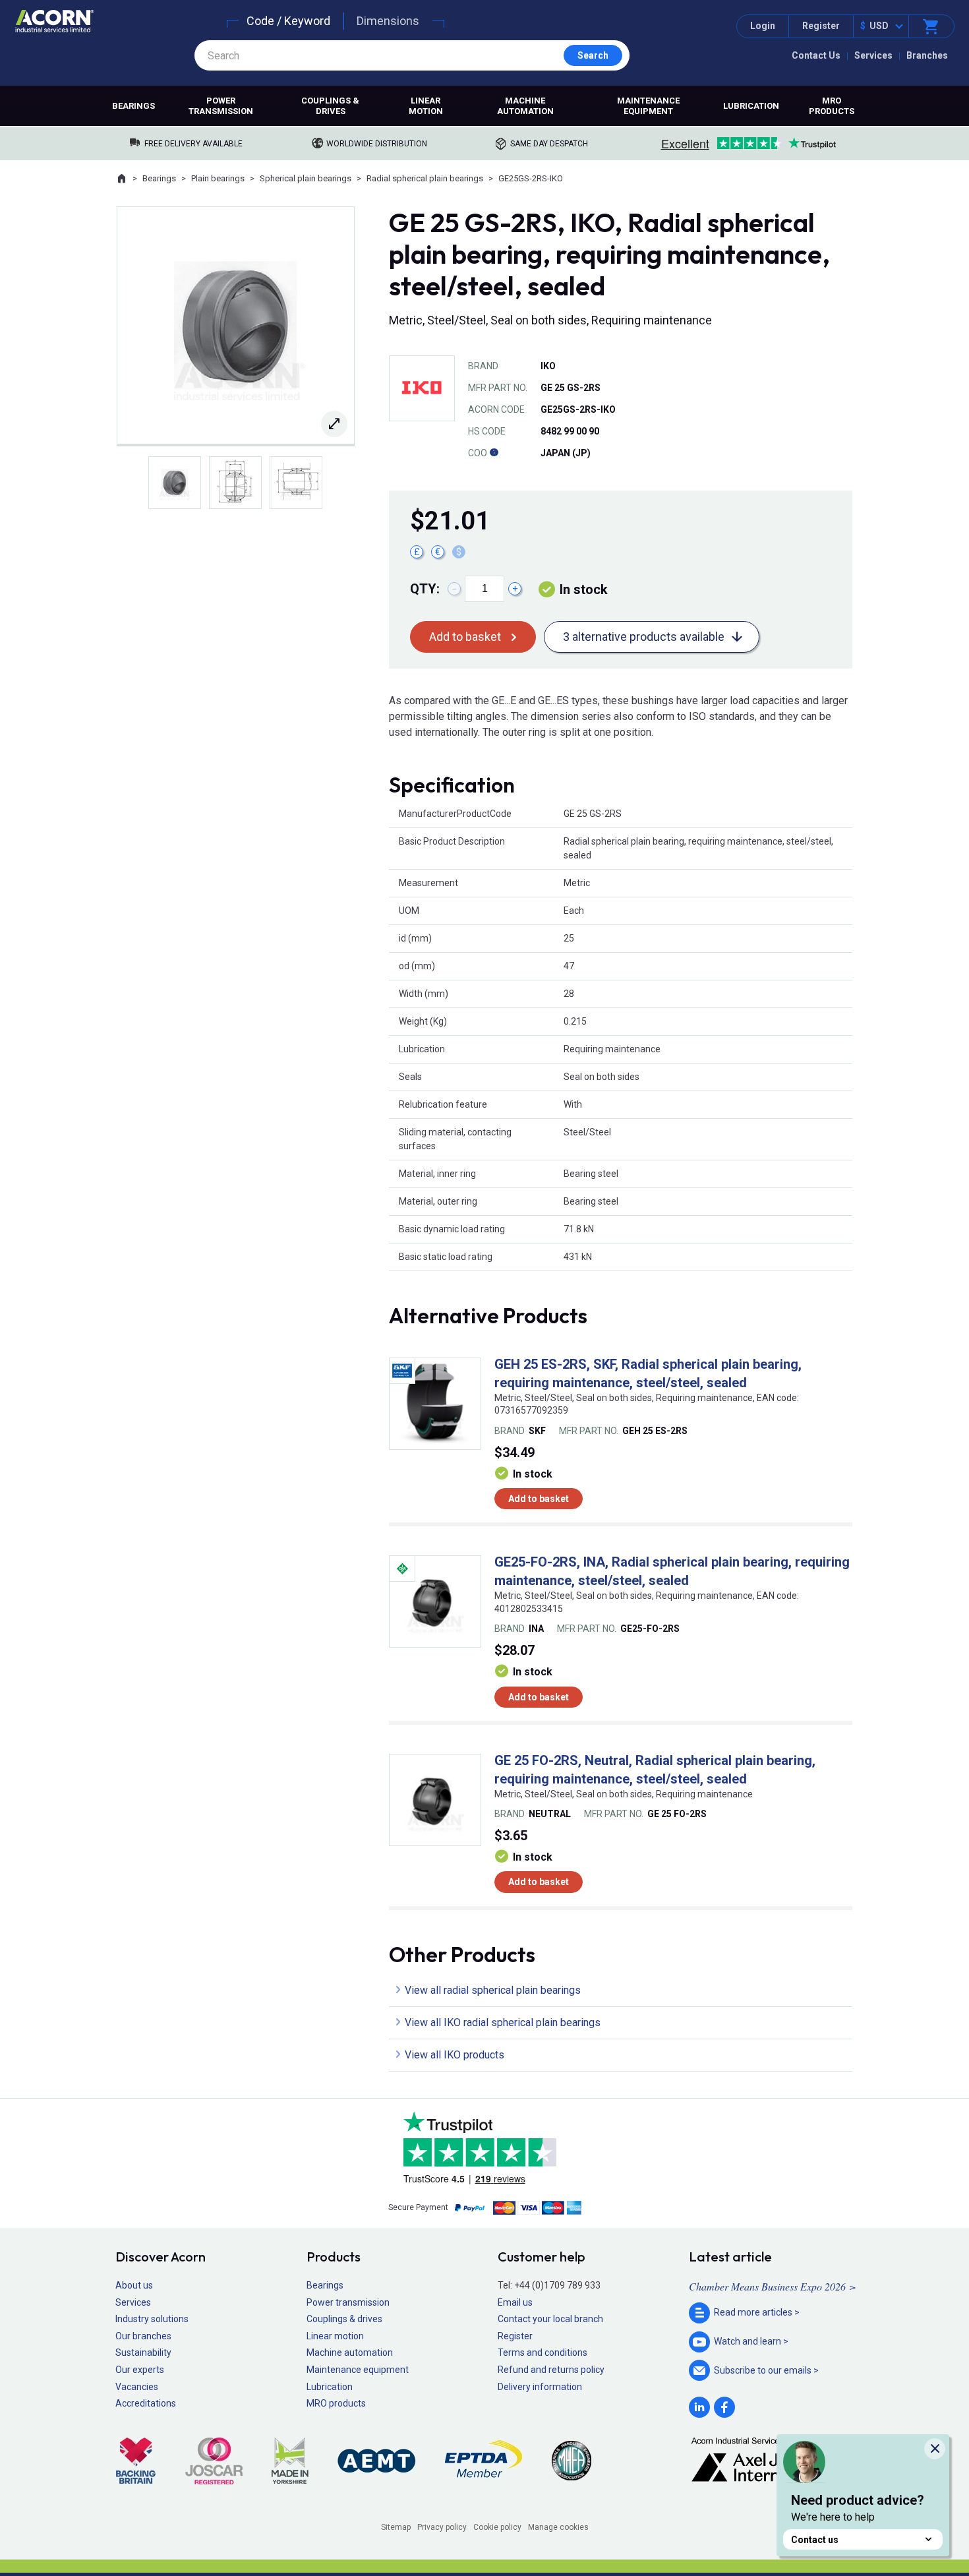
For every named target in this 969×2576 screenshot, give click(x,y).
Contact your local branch (550, 2319)
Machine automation (525, 106)
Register (821, 26)
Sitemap (396, 2527)
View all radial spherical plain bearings (493, 1990)
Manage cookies (558, 2527)
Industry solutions (152, 2319)
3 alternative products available (644, 637)
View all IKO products (455, 2055)
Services (873, 55)
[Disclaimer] (494, 453)
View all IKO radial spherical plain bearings (503, 2022)
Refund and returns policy (551, 2370)
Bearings (133, 106)
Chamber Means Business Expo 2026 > (773, 2286)
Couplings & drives (330, 106)
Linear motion (426, 106)
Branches (927, 55)
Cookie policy (497, 2527)
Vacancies (137, 2387)
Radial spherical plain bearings (425, 178)
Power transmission (221, 106)
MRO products (832, 106)
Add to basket (465, 637)
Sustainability (143, 2352)
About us (134, 2285)
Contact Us (816, 55)
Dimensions (388, 21)
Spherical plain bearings (306, 178)
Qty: (425, 589)
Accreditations (146, 2403)
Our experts (140, 2370)
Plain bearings (218, 178)
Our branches (143, 2336)
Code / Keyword (288, 21)
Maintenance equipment (648, 106)
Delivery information (540, 2387)
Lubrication (751, 106)
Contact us (815, 2540)
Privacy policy (442, 2527)
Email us (515, 2302)
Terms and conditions (543, 2352)
